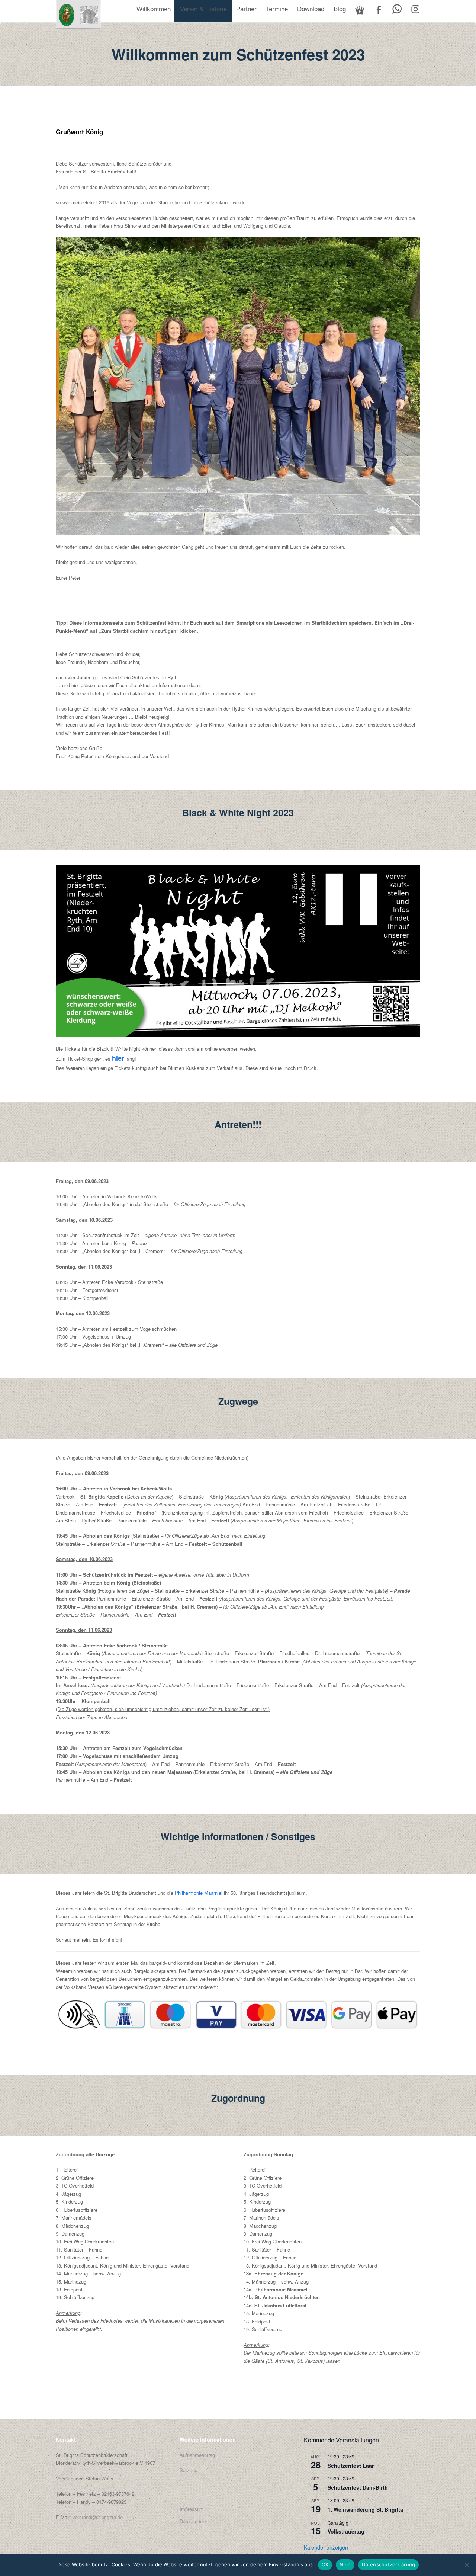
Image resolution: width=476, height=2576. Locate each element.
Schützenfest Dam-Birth (358, 2487)
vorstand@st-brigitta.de (98, 2517)
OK (325, 2564)
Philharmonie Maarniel (199, 1893)
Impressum (192, 2509)
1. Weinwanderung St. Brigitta (365, 2509)
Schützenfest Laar (351, 2466)
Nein (345, 2564)
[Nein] (467, 2565)
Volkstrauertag (346, 2531)
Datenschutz (193, 2521)
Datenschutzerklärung (388, 2564)
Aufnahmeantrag (197, 2455)
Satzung (189, 2470)
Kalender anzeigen (326, 2547)
